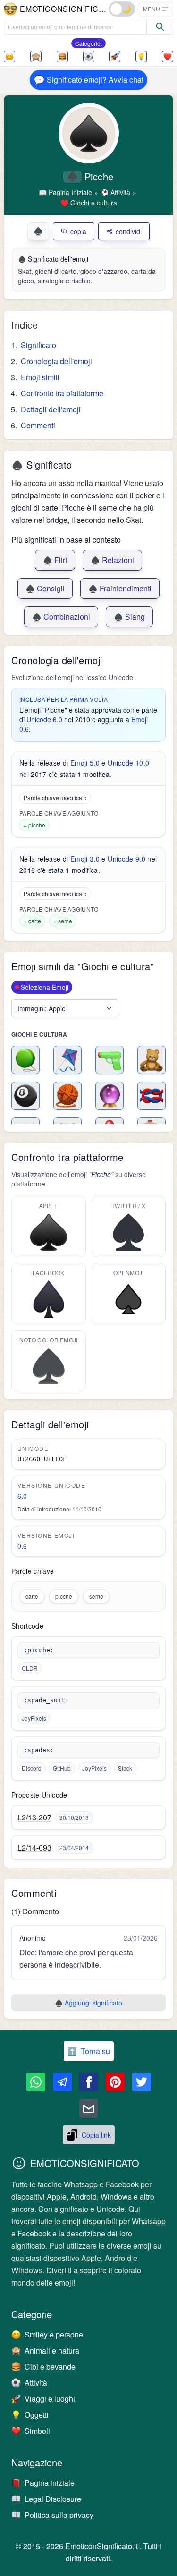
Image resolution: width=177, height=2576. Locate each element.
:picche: (39, 1650)
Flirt (55, 560)
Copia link (96, 2135)
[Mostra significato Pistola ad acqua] (110, 1060)
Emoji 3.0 (85, 859)
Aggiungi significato (88, 2003)
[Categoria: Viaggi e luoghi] (115, 57)
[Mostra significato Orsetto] (152, 1060)
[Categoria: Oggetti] (141, 57)
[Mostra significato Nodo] (152, 1096)
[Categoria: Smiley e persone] (9, 57)
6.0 (22, 1496)
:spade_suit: (46, 1700)
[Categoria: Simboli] (168, 57)
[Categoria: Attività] (89, 57)
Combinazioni (61, 617)
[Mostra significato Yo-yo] (25, 1060)
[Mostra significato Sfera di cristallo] (110, 1096)
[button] (156, 9)
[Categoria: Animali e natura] (36, 57)
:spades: (39, 1750)
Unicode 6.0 (44, 719)
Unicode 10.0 (128, 763)
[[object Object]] (160, 27)
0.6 (22, 1546)
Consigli (45, 588)
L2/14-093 (34, 1848)
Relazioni (112, 560)
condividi (129, 231)
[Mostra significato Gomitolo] (67, 1096)
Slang (129, 617)
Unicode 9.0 (126, 859)
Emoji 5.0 (85, 763)
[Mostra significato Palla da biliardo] (25, 1096)
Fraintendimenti (120, 588)
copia (78, 231)
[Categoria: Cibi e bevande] (62, 57)
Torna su (89, 2051)
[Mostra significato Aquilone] (67, 1060)
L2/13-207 (34, 1817)
